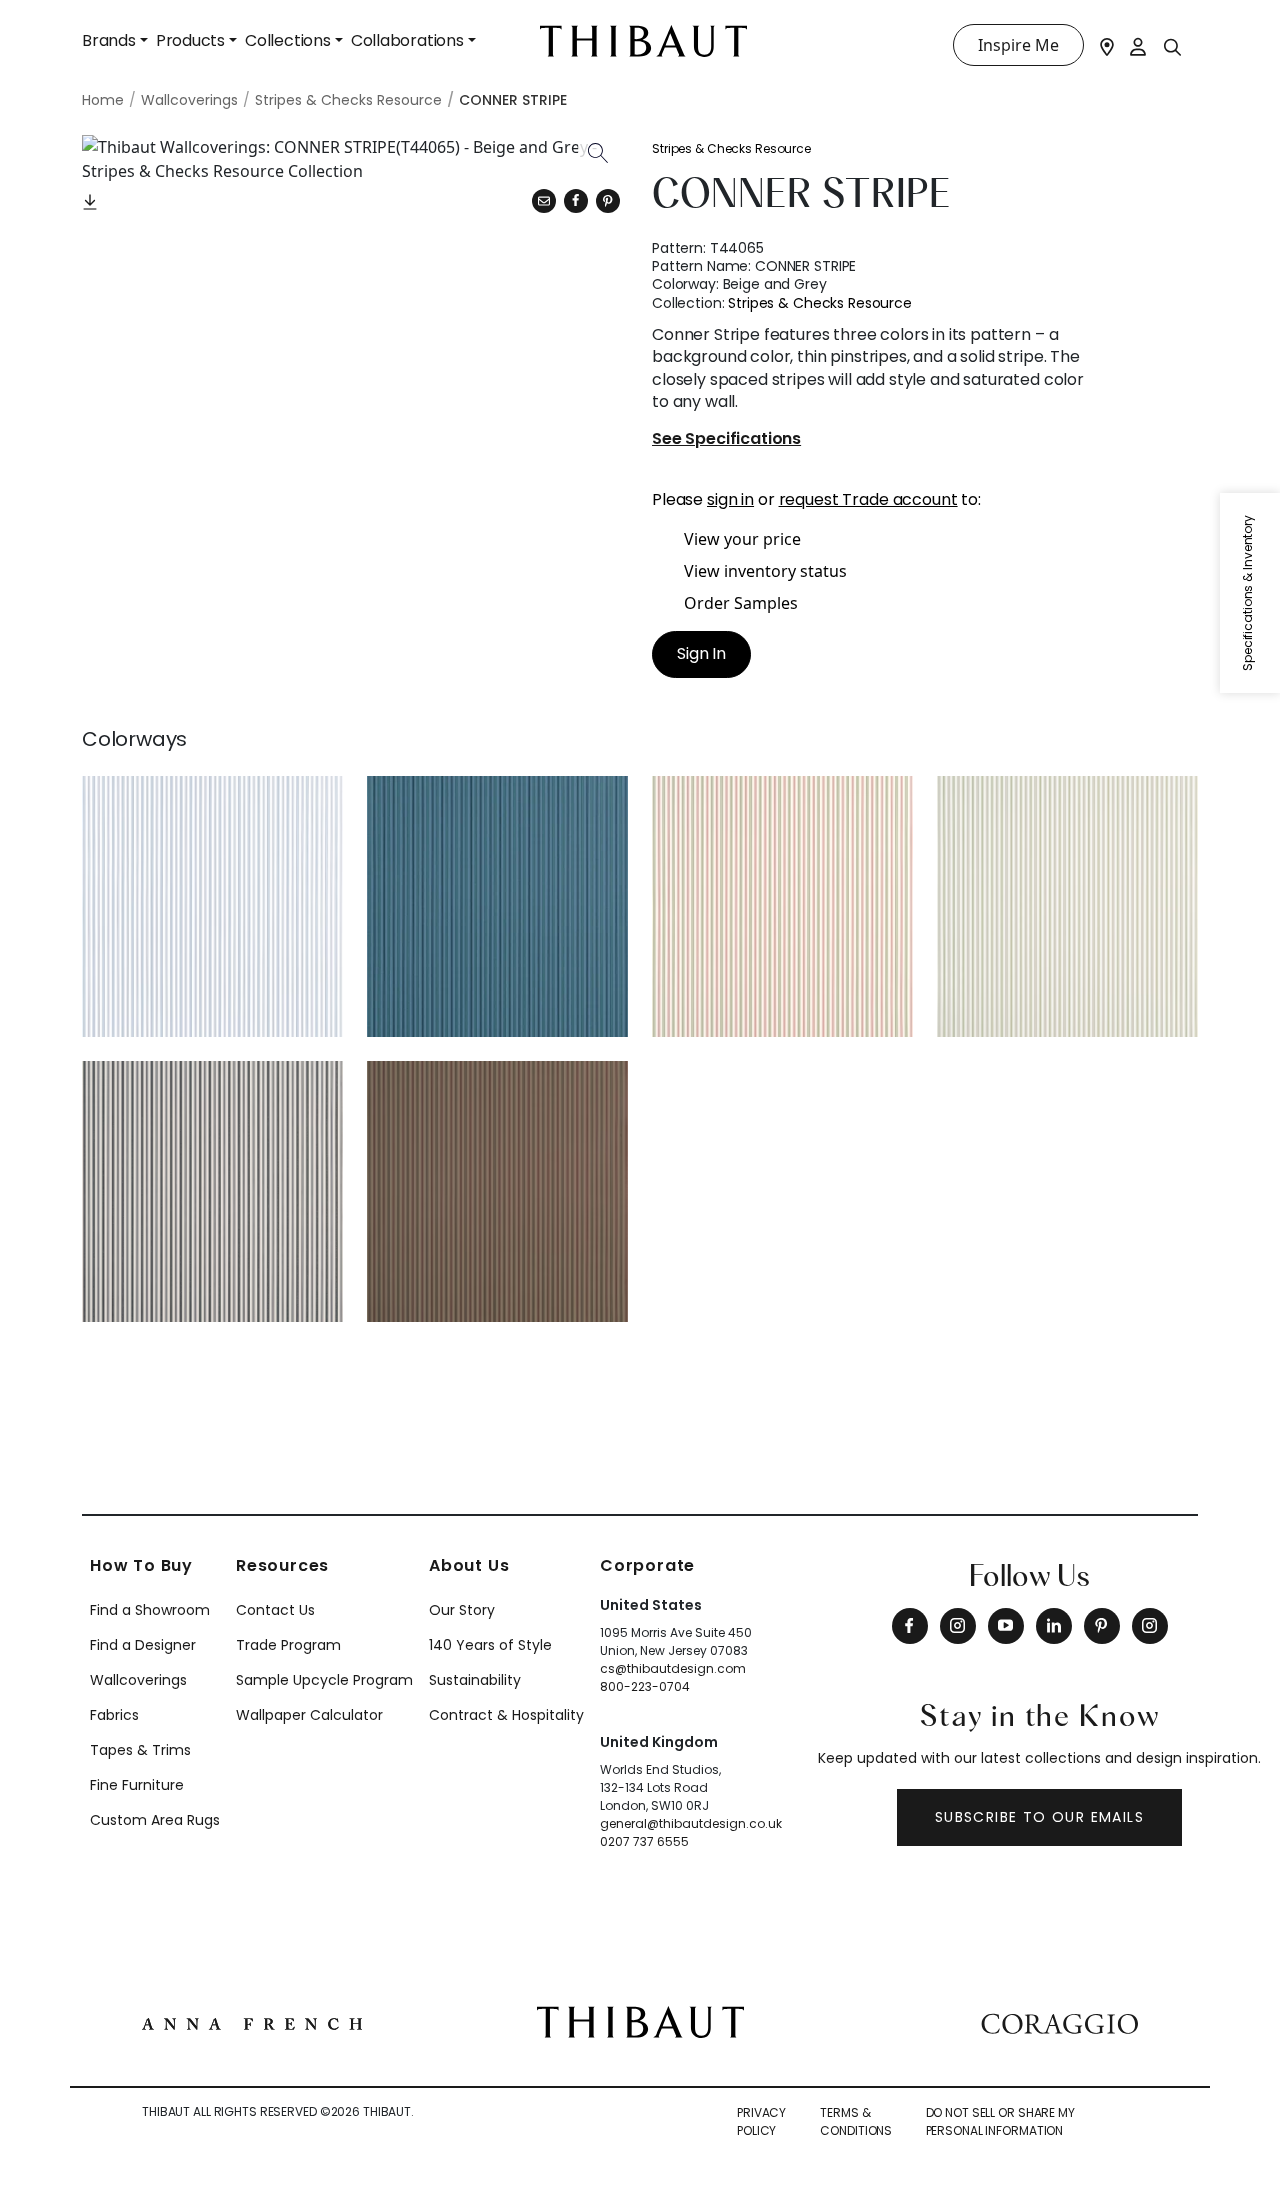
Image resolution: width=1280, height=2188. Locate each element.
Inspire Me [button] (1018, 45)
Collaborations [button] (407, 40)
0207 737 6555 (644, 1841)
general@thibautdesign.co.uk (691, 1823)
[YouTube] (1006, 1626)
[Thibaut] (640, 2020)
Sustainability (475, 1680)
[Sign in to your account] (1139, 45)
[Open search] (1173, 46)
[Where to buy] (1107, 45)
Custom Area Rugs (155, 1820)
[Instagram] (958, 1626)
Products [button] (190, 40)
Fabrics (114, 1715)
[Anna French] (252, 2022)
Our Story (462, 1610)
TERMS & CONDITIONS (856, 2121)
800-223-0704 (645, 1686)
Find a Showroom (150, 1610)
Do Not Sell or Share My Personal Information (1000, 2121)
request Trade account (868, 499)
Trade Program (288, 1645)
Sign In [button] (701, 653)
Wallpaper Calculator (309, 1715)
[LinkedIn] (1054, 1626)
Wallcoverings (138, 1680)
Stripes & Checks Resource (731, 148)
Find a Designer (143, 1645)
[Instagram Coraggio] (1150, 1626)
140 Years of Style (490, 1645)
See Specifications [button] (726, 439)
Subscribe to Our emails (1039, 1817)
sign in (730, 499)
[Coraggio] (1059, 2022)
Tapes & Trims (140, 1750)
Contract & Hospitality (506, 1715)
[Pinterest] (608, 201)
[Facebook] (910, 1626)
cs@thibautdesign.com (673, 1668)
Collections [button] (288, 40)
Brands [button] (109, 40)
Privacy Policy (761, 2121)
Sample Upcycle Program (324, 1680)
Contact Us (275, 1610)
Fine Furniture (137, 1785)
